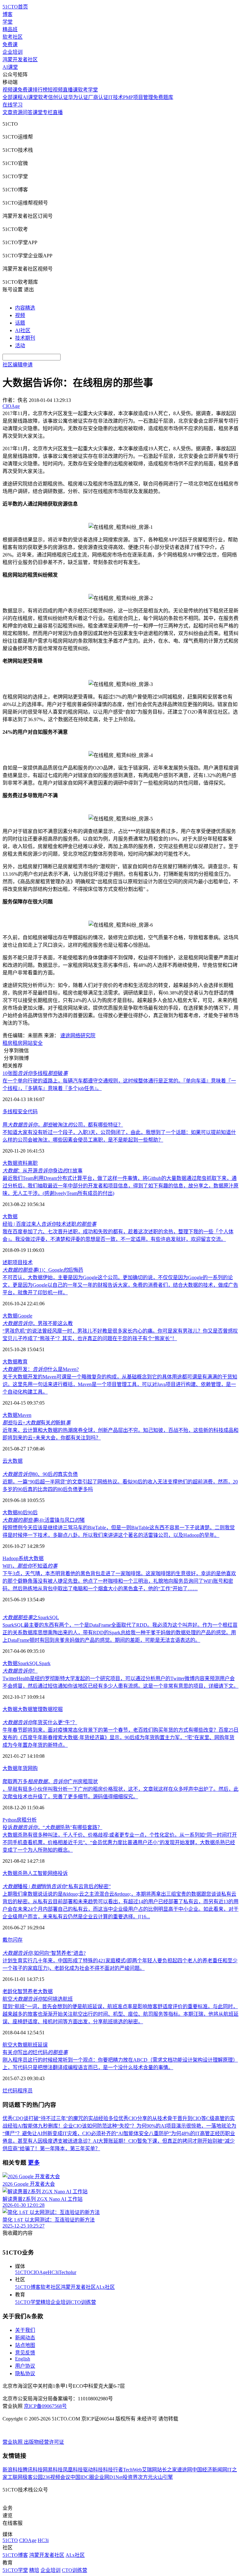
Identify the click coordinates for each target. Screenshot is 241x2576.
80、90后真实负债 (40, 1474)
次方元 (145, 2477)
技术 (28, 1262)
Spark (45, 1663)
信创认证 (58, 97)
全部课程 (13, 97)
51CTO (23, 2272)
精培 (46, 2302)
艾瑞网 (149, 2470)
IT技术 (116, 97)
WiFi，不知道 (30, 1566)
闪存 (18, 1940)
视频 (20, 315)
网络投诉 (58, 1873)
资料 (23, 1163)
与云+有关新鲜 (37, 1423)
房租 (22, 1820)
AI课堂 (10, 67)
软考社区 (13, 37)
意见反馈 (25, 2353)
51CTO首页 (15, 7)
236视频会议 (56, 2477)
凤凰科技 (73, 2470)
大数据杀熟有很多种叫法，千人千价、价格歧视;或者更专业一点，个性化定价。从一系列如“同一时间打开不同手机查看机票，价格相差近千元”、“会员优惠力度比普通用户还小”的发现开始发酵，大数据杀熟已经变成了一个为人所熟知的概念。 (120, 1842)
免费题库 (163, 97)
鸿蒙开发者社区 (20, 60)
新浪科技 (13, 2470)
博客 (8, 14)
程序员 (25, 2091)
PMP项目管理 (138, 97)
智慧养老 (28, 1991)
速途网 (185, 2470)
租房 (8, 1043)
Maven (24, 1415)
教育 (23, 1362)
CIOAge (39, 2272)
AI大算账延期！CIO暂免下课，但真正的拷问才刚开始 (153, 2141)
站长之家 (167, 2470)
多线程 (10, 1112)
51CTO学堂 (28, 2302)
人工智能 (38, 1873)
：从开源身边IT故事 (43, 1171)
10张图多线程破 (35, 1073)
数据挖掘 (53, 1709)
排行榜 (40, 90)
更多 (34, 2163)
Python (10, 1820)
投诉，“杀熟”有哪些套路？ (52, 1827)
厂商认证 (98, 97)
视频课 (10, 90)
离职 (33, 1163)
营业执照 (13, 2442)
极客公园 (33, 2477)
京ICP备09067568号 (45, 2406)
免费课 (10, 44)
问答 (28, 112)
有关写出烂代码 (35, 2052)
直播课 (70, 90)
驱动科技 (93, 2470)
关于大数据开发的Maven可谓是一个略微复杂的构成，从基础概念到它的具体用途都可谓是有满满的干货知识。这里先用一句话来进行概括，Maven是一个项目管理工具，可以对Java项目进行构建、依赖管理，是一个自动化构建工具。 (120, 1384)
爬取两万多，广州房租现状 (50, 1781)
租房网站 (23, 1043)
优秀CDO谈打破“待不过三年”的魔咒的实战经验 (55, 2118)
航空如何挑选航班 (38, 1999)
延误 (43, 2045)
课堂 (38, 112)
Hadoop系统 (16, 1558)
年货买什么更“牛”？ (40, 1722)
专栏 (48, 112)
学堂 (8, 22)
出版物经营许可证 (44, 2442)
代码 (33, 1112)
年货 (23, 1768)
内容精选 (25, 308)
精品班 (10, 29)
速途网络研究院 (78, 1036)
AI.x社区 (105, 2287)
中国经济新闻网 (210, 2470)
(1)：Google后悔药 (43, 1270)
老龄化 (10, 1991)
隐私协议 (25, 2373)
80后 (23, 1513)
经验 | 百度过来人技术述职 (49, 1224)
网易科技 (53, 2470)
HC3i (53, 2272)
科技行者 (113, 2470)
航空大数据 (15, 2045)
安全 (38, 1043)
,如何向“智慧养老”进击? (44, 1953)
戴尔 (8, 1940)
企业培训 (13, 52)
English (23, 2359)
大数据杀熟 (15, 1873)
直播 (58, 112)
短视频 (55, 90)
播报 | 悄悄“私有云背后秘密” (57, 1886)
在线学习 (13, 105)
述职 (8, 1262)
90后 (33, 1513)
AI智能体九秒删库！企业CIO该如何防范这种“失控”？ (77, 2126)
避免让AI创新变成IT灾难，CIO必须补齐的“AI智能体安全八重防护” (96, 2133)
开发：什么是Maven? (41, 1369)
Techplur (67, 2272)
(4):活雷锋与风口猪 (44, 1520)
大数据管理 (30, 1709)
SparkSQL (28, 1663)
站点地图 (25, 2345)
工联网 (15, 2477)
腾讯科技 (33, 2470)
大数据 (10, 1163)
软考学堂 (88, 90)
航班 (33, 2045)
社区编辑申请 (18, 365)
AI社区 (23, 330)
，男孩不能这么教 (38, 1323)
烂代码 (10, 2091)
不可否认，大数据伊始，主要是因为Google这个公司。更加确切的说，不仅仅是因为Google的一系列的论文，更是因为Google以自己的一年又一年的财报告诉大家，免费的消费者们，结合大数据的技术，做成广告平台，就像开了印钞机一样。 (120, 1285)
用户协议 (25, 2366)
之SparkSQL (31, 1617)
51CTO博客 (28, 2287)
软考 (43, 97)
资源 (18, 112)
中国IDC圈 (82, 2477)
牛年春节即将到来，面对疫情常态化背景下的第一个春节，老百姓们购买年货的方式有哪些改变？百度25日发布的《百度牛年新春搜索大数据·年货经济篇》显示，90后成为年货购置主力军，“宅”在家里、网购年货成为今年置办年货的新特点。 (120, 1737)
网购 (33, 1768)
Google (25, 1316)
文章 (8, 112)
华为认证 (78, 97)
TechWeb (132, 2470)
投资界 (130, 2477)
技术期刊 (25, 338)
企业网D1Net (108, 2477)
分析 (32, 1820)
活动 (20, 345)
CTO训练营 (83, 2302)
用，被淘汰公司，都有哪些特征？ (63, 1125)
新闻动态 (25, 2338)
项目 (18, 1262)
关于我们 (25, 2330)
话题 (20, 323)
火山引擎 (163, 2477)
